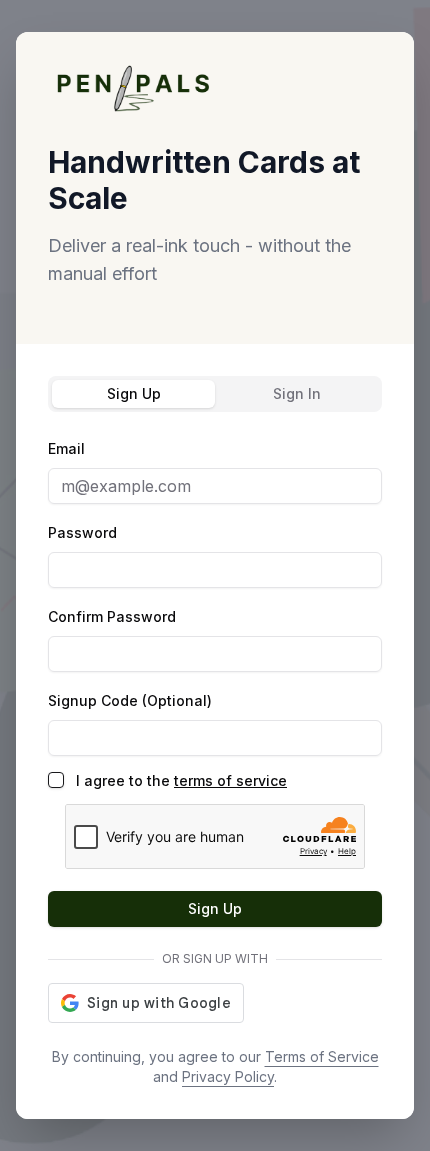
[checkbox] (56, 780)
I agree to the (181, 780)
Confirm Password (112, 616)
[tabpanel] (215, 729)
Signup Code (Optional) (130, 700)
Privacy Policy (228, 1076)
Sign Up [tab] (134, 393)
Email (66, 448)
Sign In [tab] (297, 393)
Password (82, 532)
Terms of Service (322, 1056)
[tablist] (215, 394)
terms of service (230, 780)
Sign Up (215, 908)
